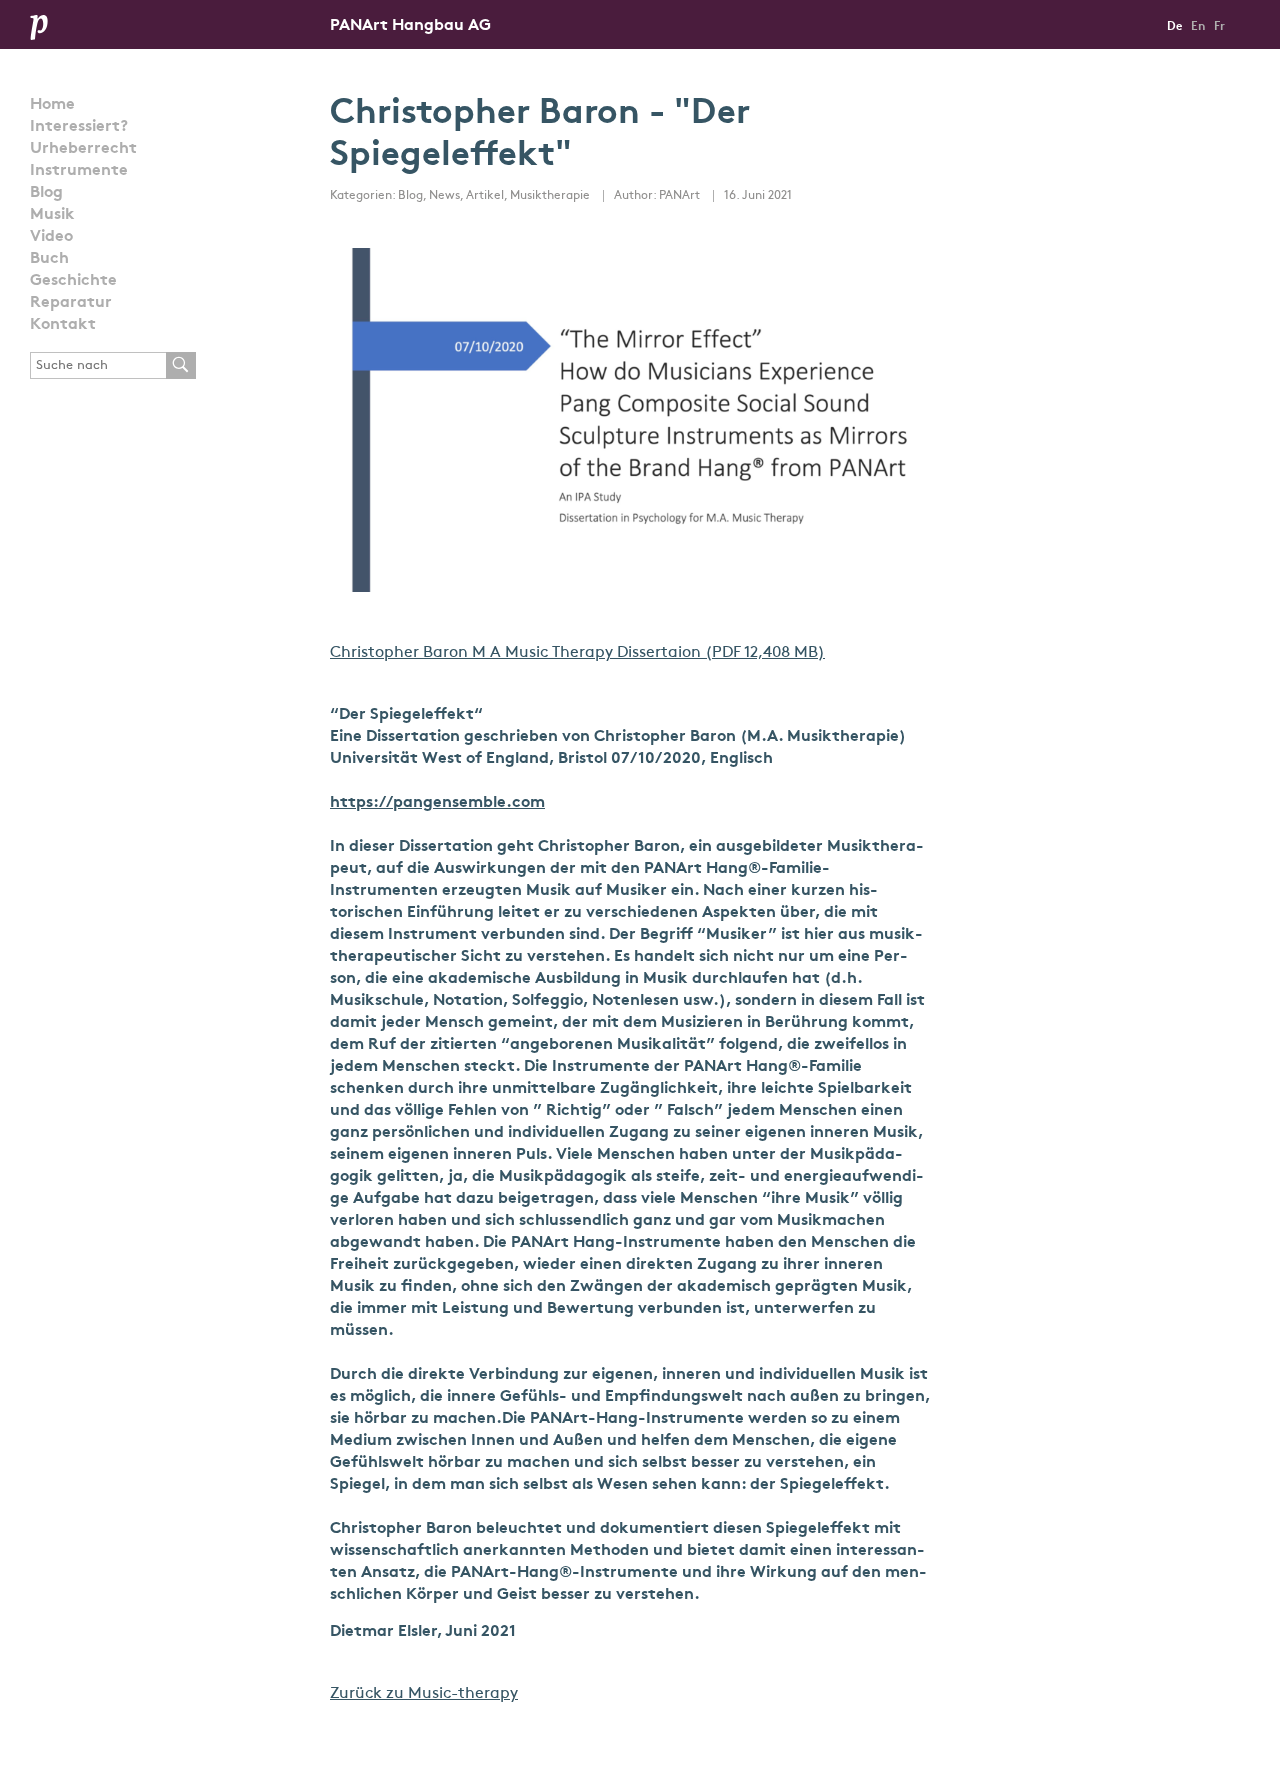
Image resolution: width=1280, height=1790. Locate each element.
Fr (1219, 27)
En (1198, 27)
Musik (52, 215)
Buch (49, 259)
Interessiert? (79, 127)
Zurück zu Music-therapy (424, 1694)
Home (52, 105)
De (1174, 27)
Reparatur (71, 303)
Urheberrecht (83, 149)
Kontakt (63, 325)
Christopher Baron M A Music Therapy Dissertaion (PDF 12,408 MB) (577, 653)
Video (51, 237)
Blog (46, 193)
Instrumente (79, 171)
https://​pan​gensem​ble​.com (437, 803)
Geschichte (73, 281)
